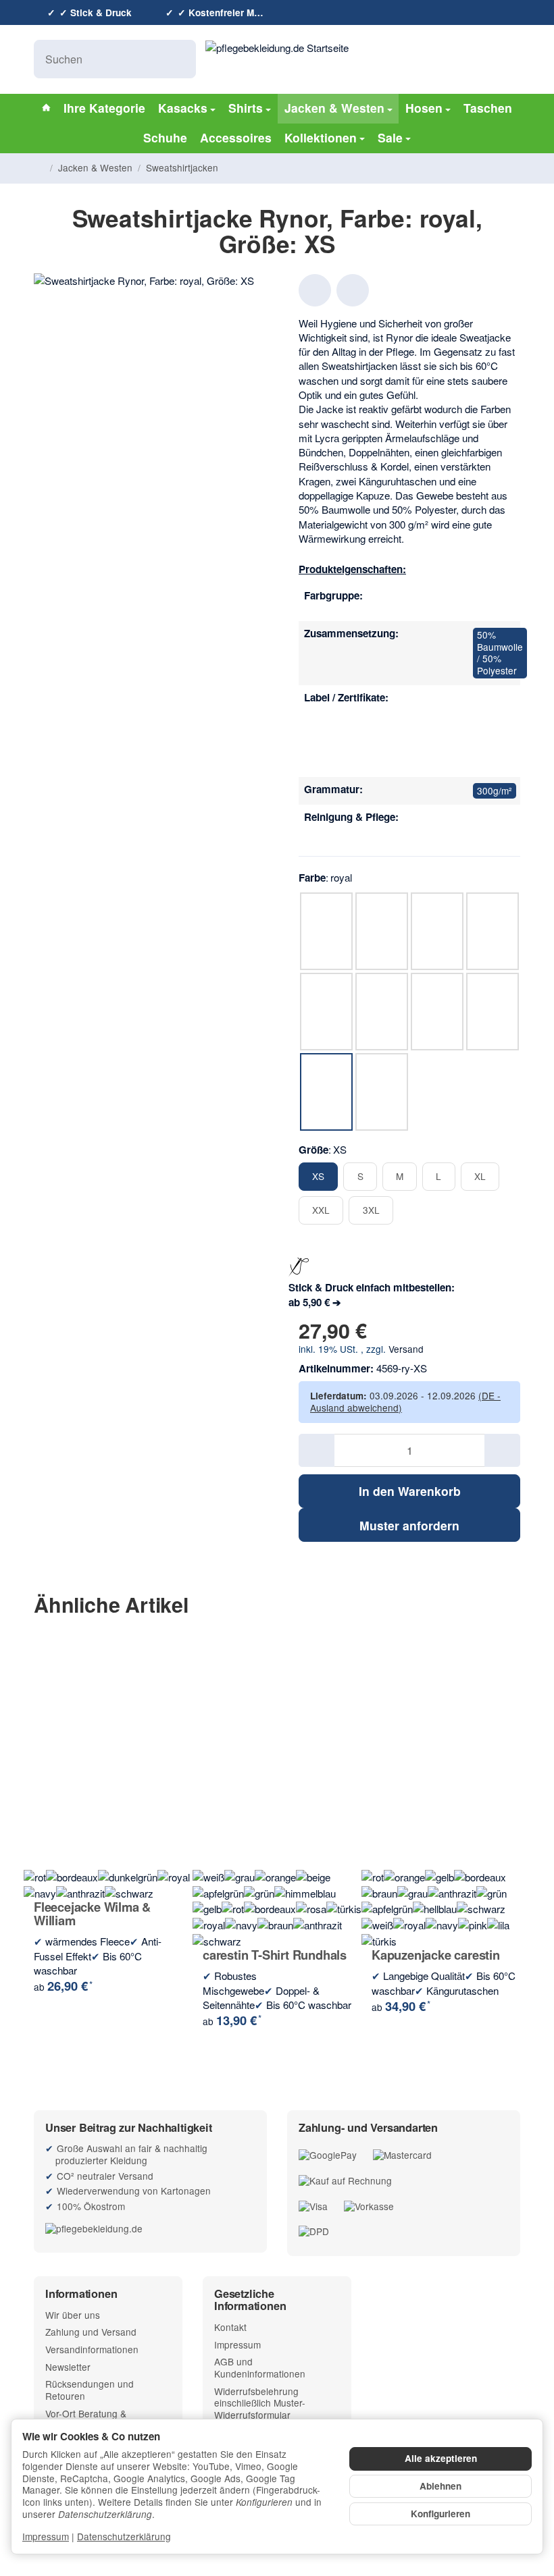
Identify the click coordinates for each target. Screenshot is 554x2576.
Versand (406, 1349)
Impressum (46, 2536)
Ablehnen (440, 2486)
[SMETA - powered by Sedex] (485, 758)
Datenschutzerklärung (124, 2536)
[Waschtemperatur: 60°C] (485, 824)
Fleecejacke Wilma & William (92, 1914)
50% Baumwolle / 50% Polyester (500, 652)
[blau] (485, 602)
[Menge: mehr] (502, 1450)
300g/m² (495, 790)
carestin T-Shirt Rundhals (275, 1955)
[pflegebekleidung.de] (150, 2228)
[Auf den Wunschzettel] (315, 290)
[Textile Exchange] (485, 704)
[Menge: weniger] (317, 1450)
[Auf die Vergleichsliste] (353, 290)
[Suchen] (179, 59)
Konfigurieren (440, 2514)
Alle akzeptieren (441, 2458)
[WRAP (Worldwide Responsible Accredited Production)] (485, 731)
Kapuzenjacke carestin (436, 1955)
